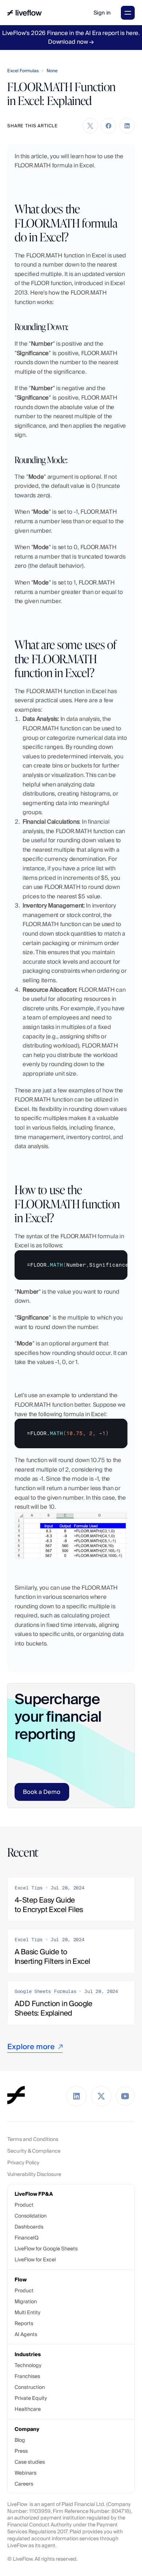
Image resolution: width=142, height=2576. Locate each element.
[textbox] (71, 1265)
